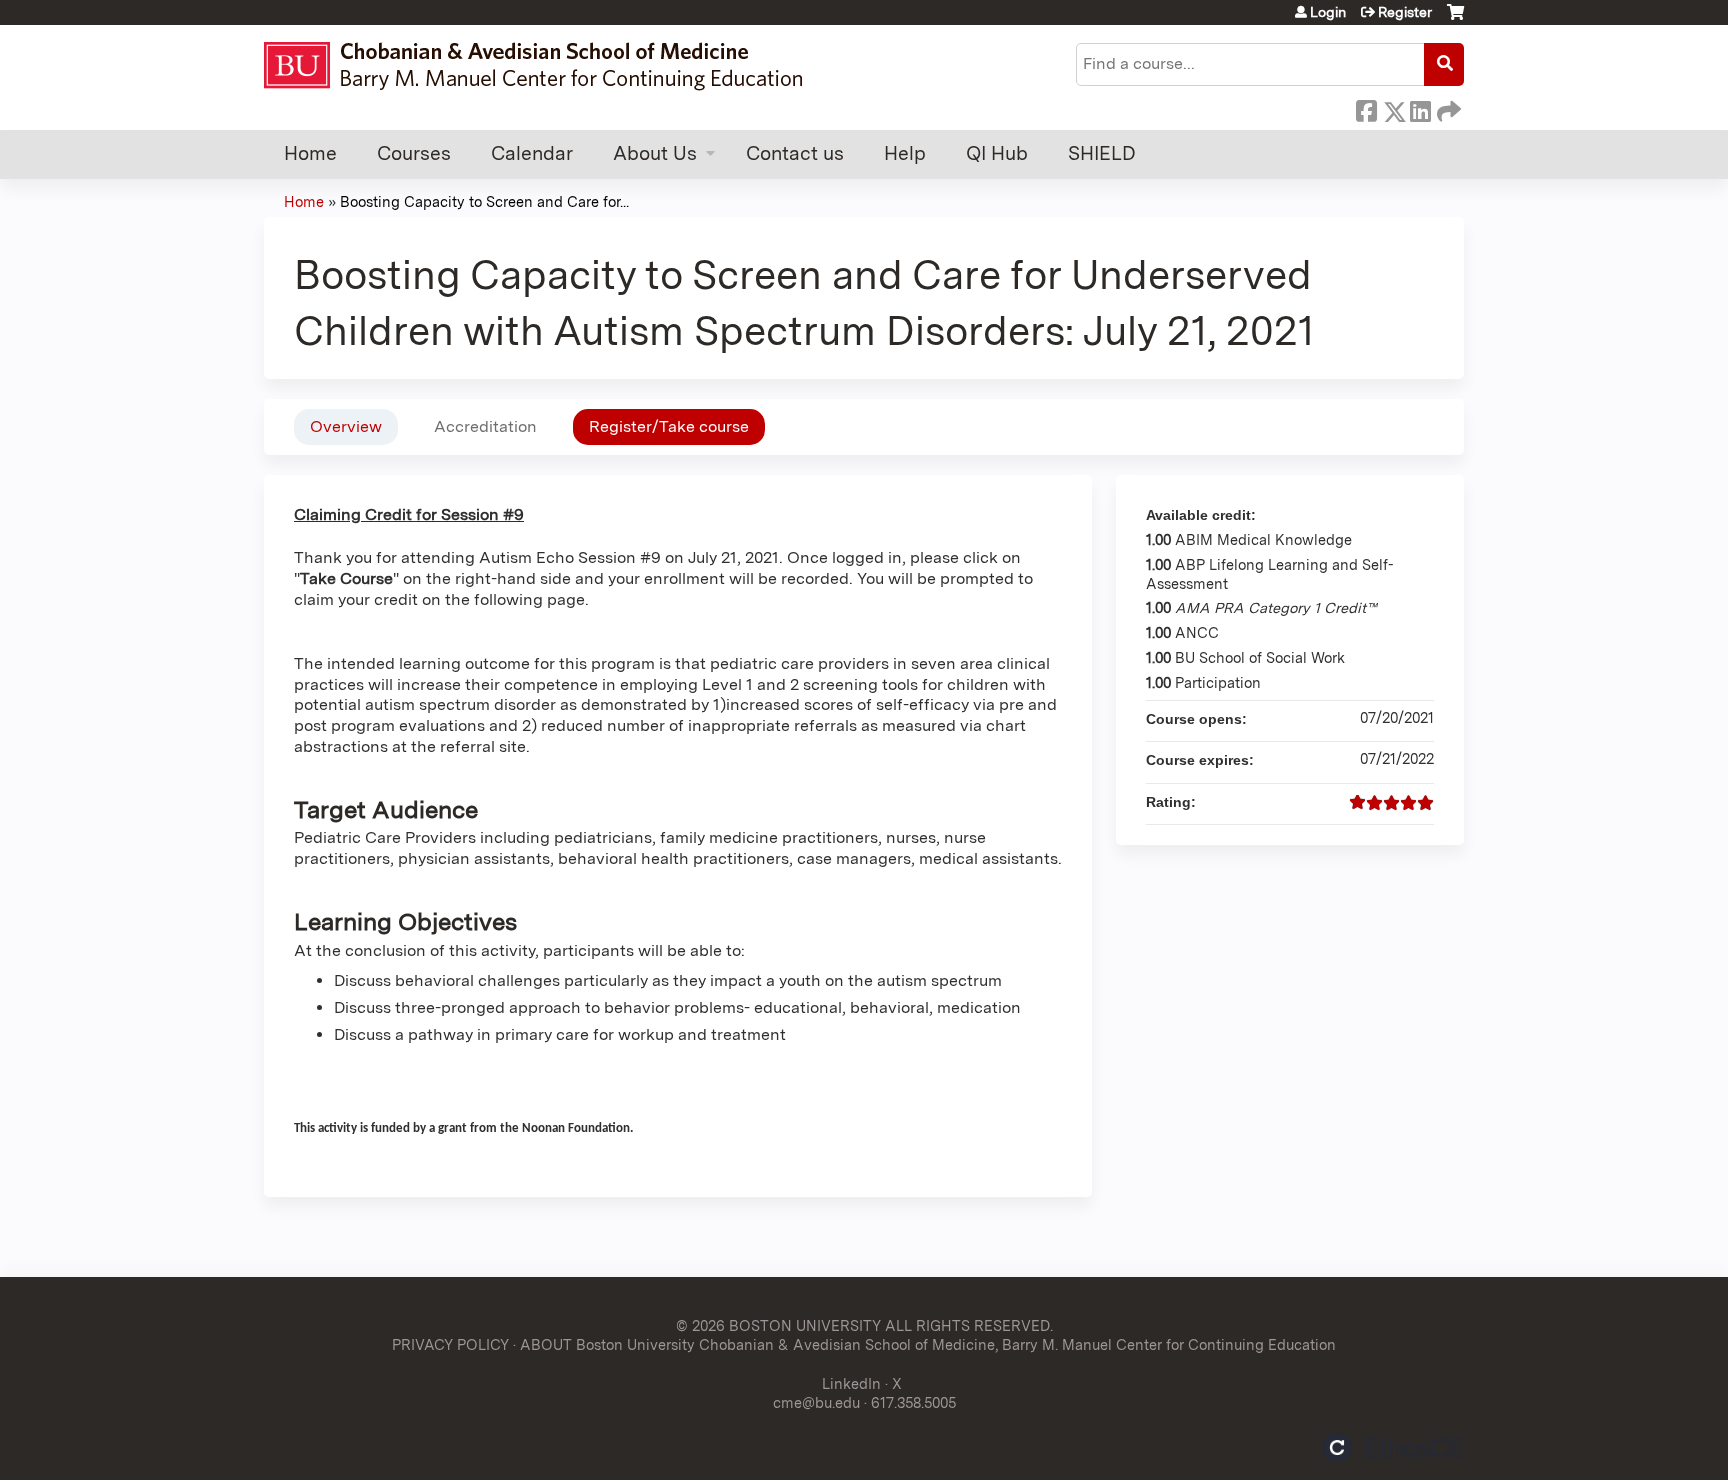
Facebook (1366, 108)
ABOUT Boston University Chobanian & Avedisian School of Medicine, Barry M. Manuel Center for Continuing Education (928, 1344)
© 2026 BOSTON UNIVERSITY (778, 1325)
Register (1405, 12)
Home (310, 153)
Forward (1447, 108)
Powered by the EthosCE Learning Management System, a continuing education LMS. (1393, 1447)
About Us (655, 153)
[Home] (542, 65)
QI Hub (997, 153)
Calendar (532, 153)
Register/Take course (669, 426)
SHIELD (1102, 153)
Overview (346, 426)
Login (1328, 12)
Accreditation (485, 426)
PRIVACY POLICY (450, 1344)
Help (905, 153)
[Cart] (1455, 19)
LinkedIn (1420, 108)
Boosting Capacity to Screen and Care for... (484, 201)
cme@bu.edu (816, 1402)
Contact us (795, 153)
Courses (414, 153)
